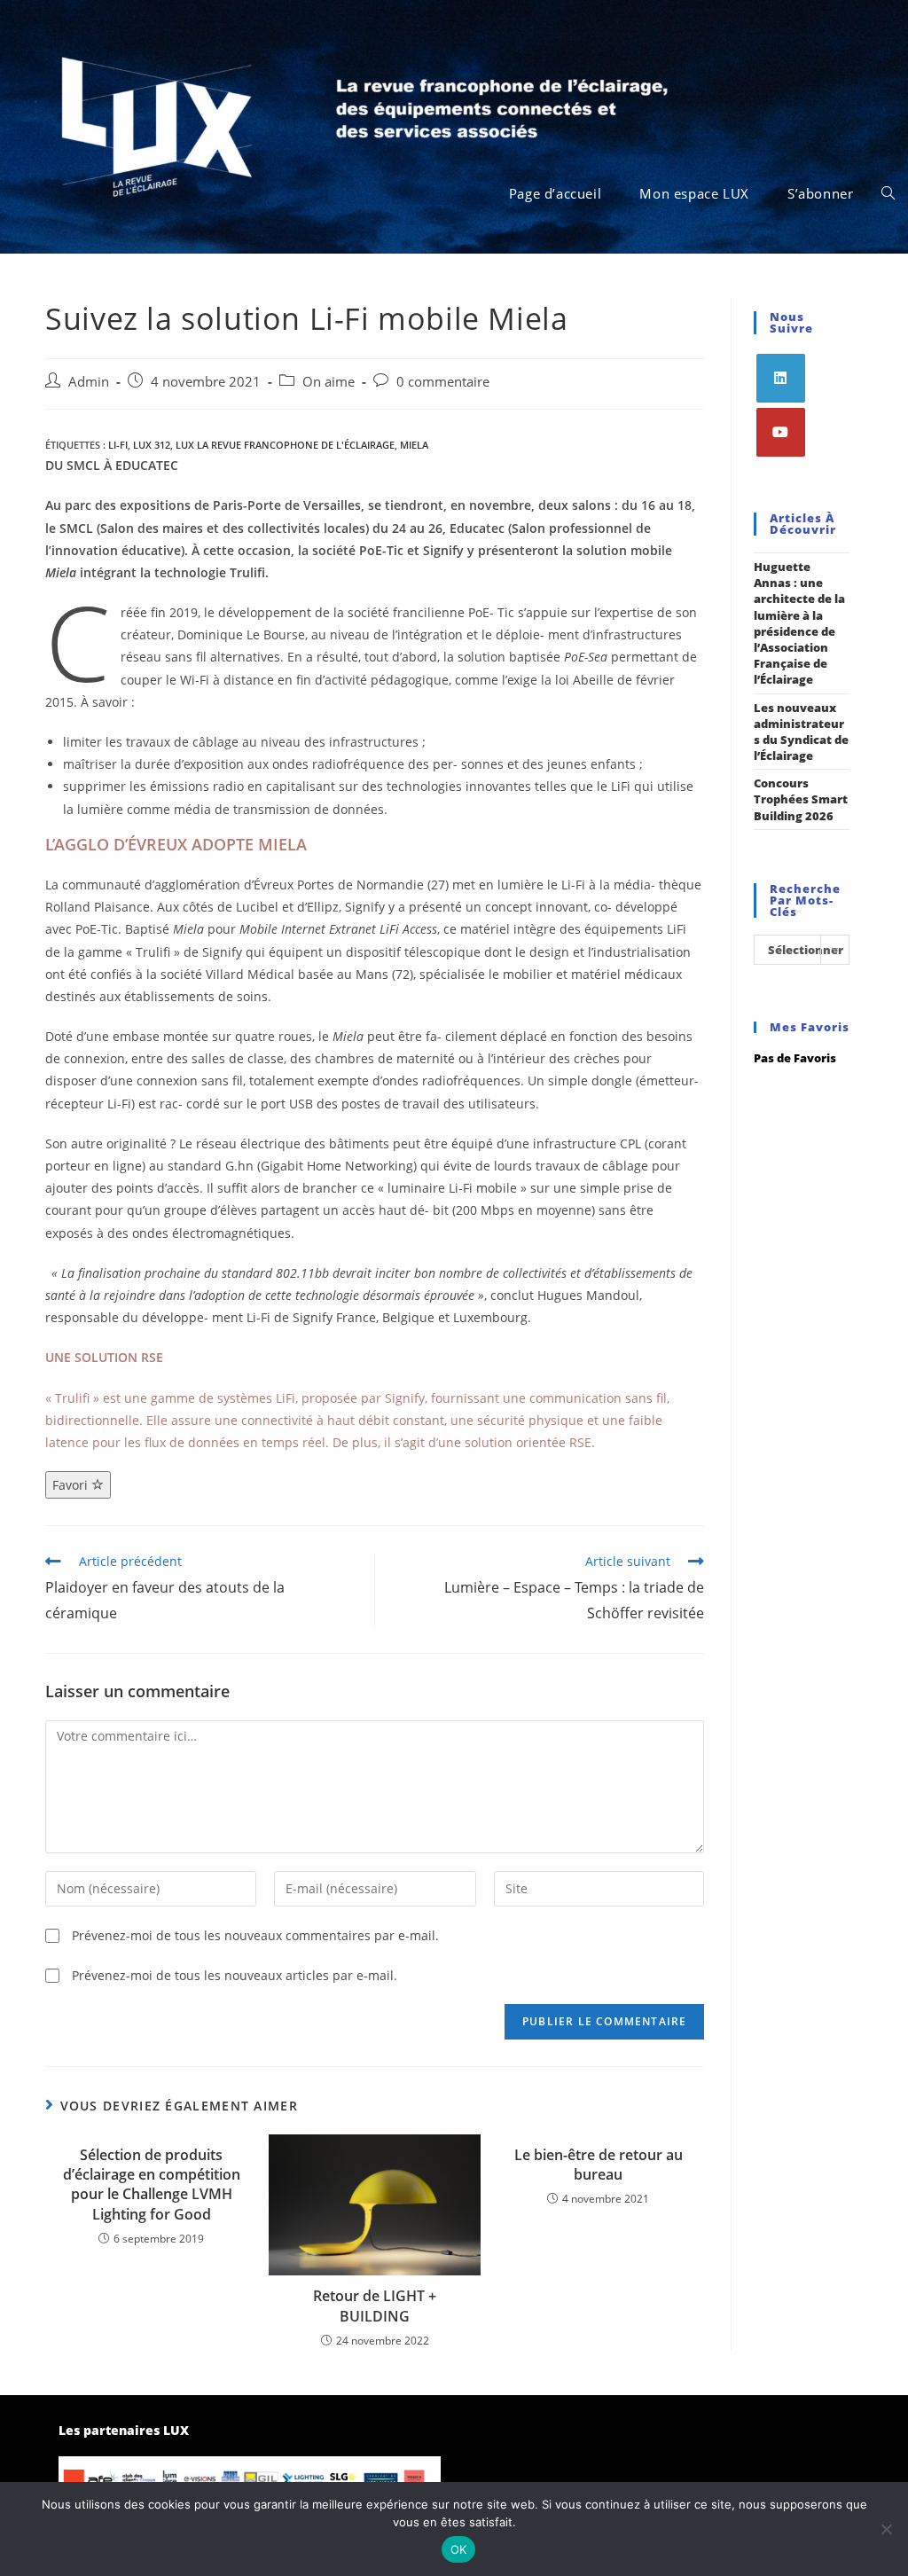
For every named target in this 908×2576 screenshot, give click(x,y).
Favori (72, 1485)
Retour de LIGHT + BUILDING (375, 2306)
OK (459, 2549)
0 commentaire (443, 382)
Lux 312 (152, 445)
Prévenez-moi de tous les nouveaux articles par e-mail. (235, 1975)
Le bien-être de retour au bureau (599, 2165)
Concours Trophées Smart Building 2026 (801, 799)
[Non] (886, 2529)
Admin (89, 382)
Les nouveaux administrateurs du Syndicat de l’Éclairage (801, 732)
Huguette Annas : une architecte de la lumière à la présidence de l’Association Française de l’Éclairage (799, 623)
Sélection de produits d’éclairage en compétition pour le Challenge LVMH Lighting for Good (152, 2185)
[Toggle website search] (888, 193)
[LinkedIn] (781, 378)
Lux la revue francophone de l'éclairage (285, 445)
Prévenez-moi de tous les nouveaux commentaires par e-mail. (255, 1935)
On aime (329, 382)
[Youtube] (781, 432)
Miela (414, 445)
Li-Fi (118, 445)
